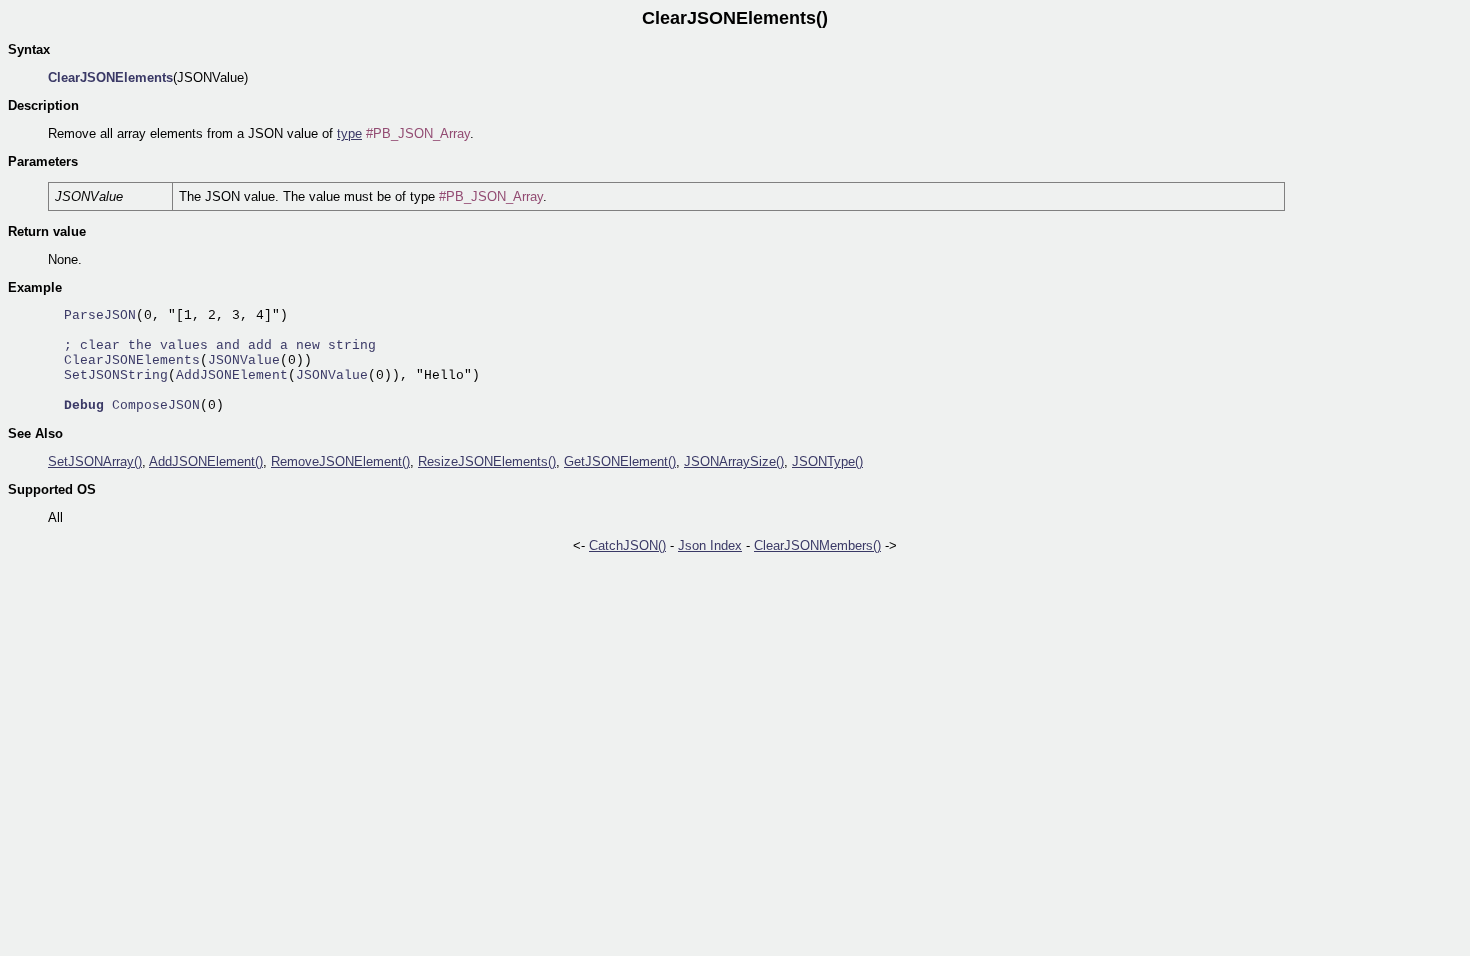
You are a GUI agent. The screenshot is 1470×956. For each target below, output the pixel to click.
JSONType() (827, 461)
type (349, 133)
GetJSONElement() (620, 461)
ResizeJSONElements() (487, 461)
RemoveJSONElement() (340, 461)
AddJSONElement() (206, 461)
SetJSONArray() (95, 461)
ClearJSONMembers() (817, 545)
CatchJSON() (627, 545)
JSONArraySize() (734, 461)
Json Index (710, 545)
